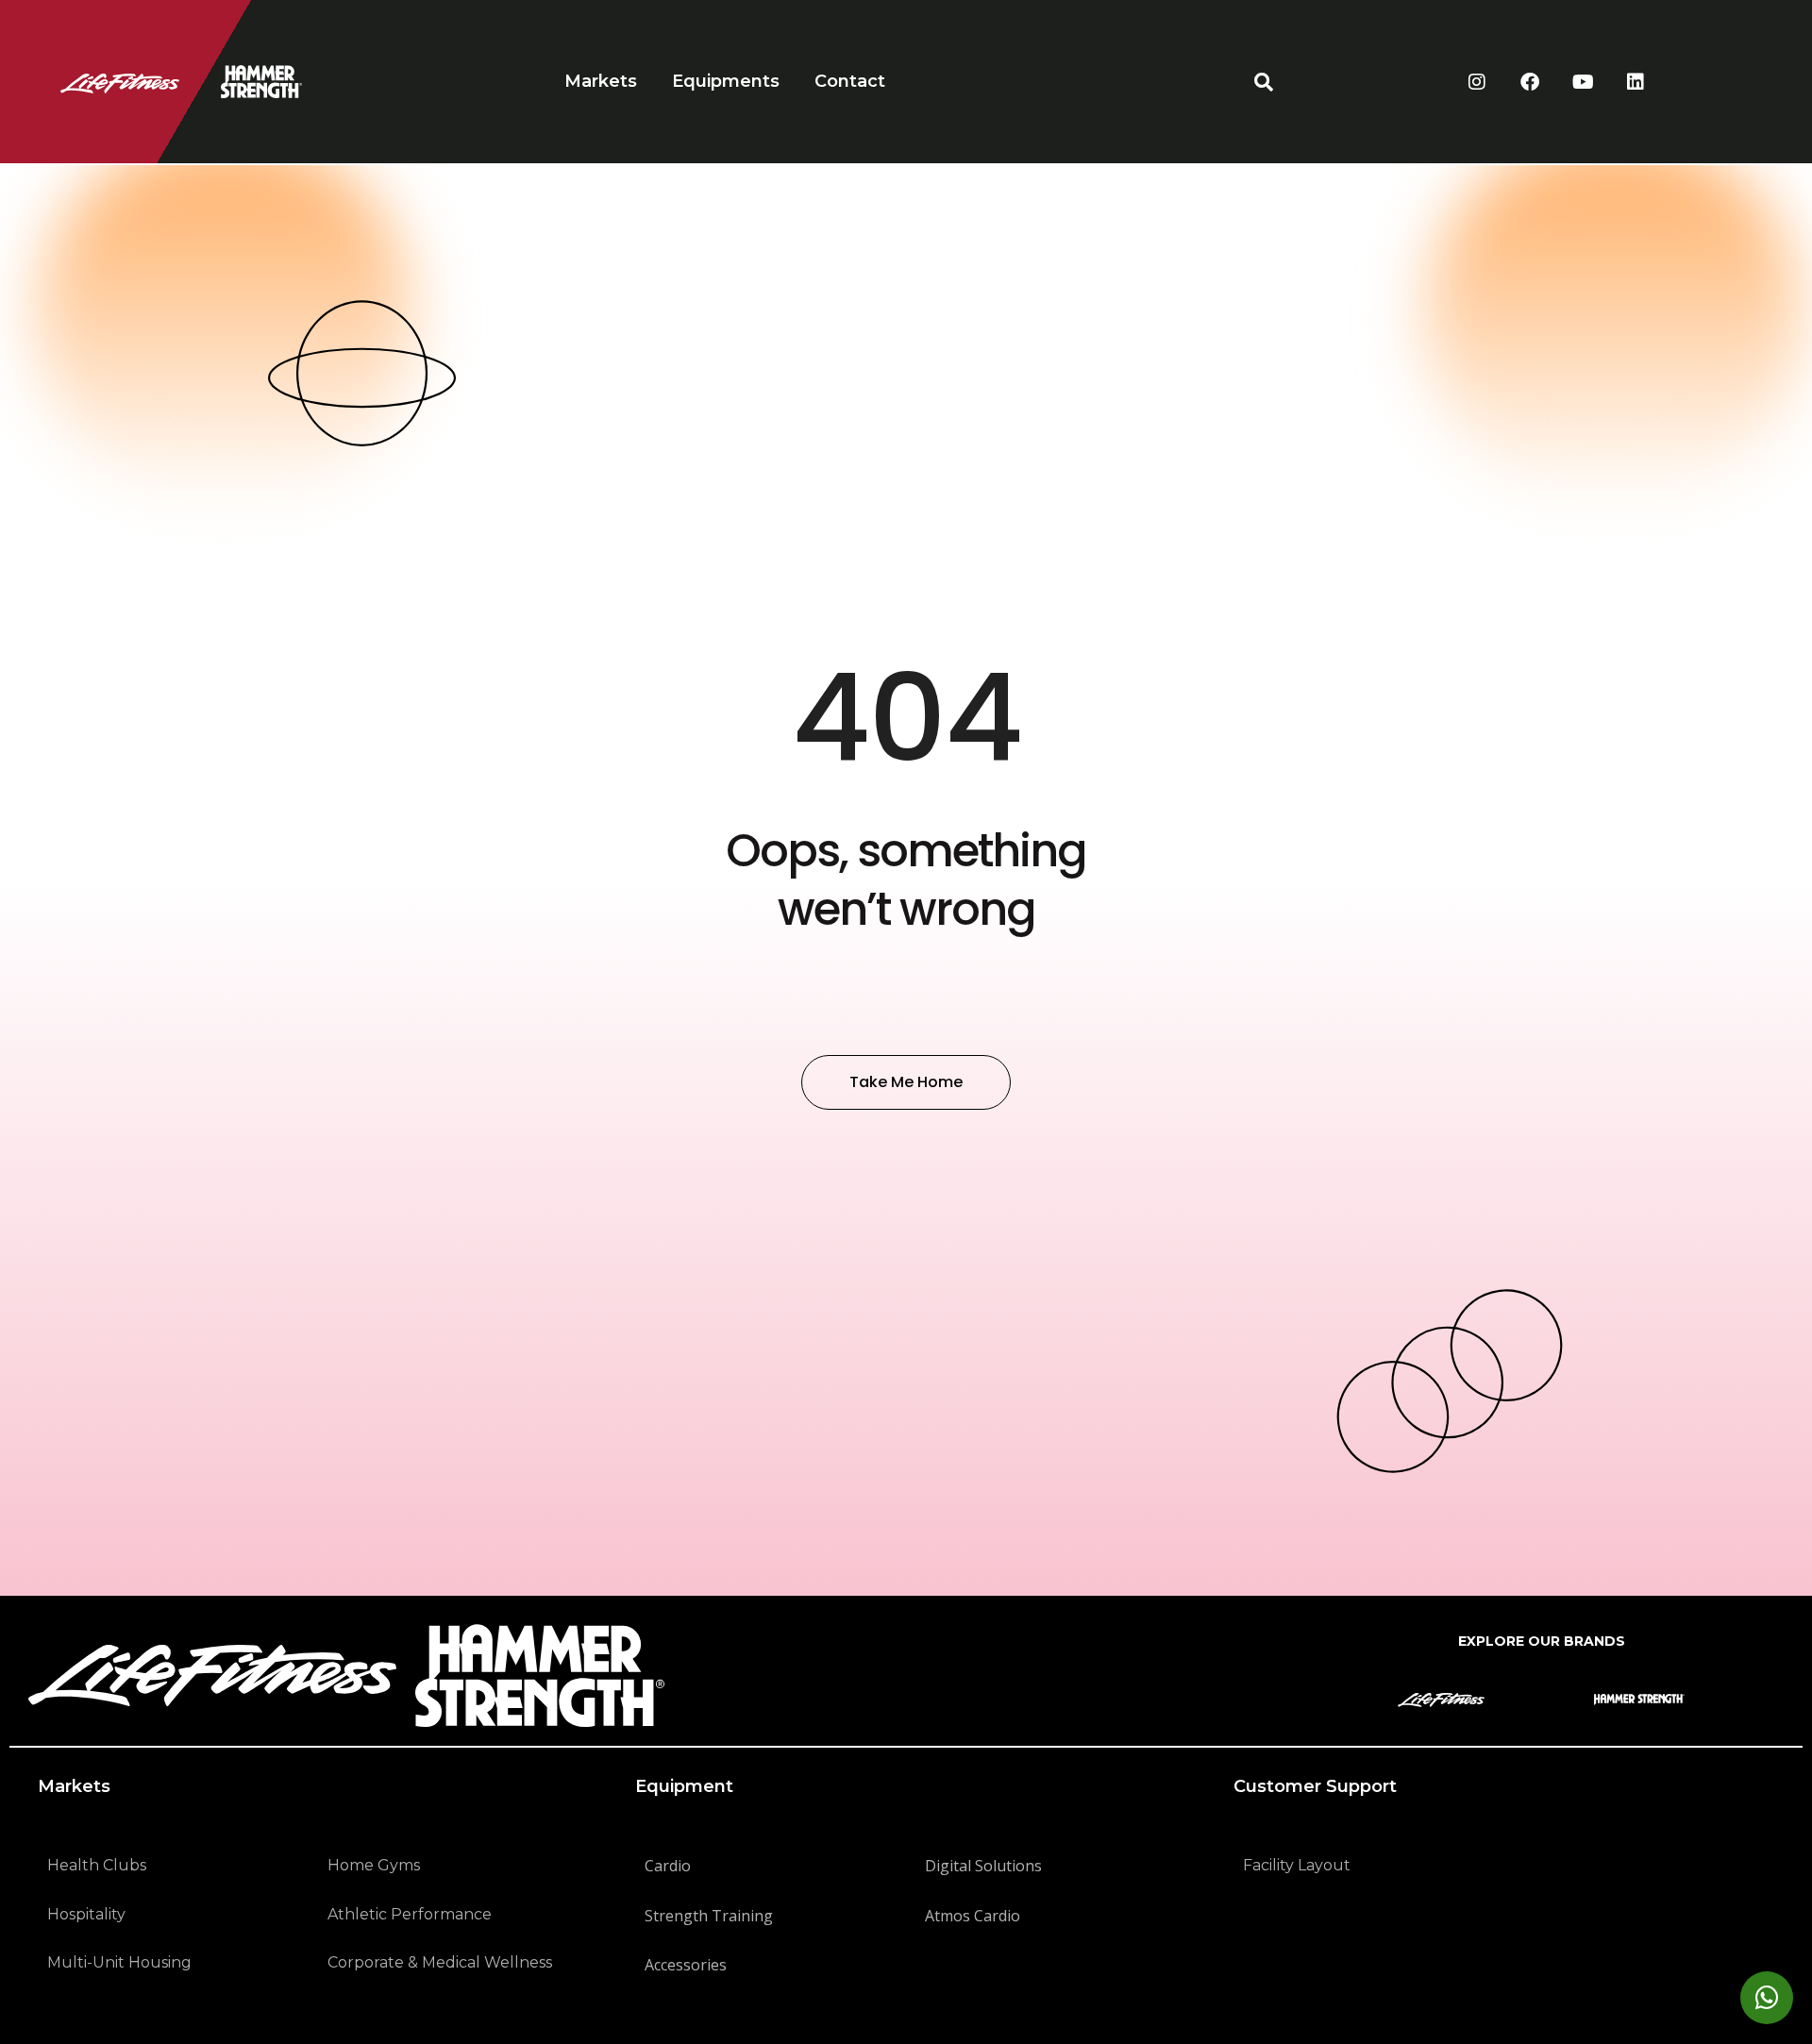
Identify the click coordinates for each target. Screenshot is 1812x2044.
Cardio (668, 1866)
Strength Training (709, 1916)
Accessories (686, 1965)
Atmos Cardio (973, 1916)
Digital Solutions (983, 1866)
